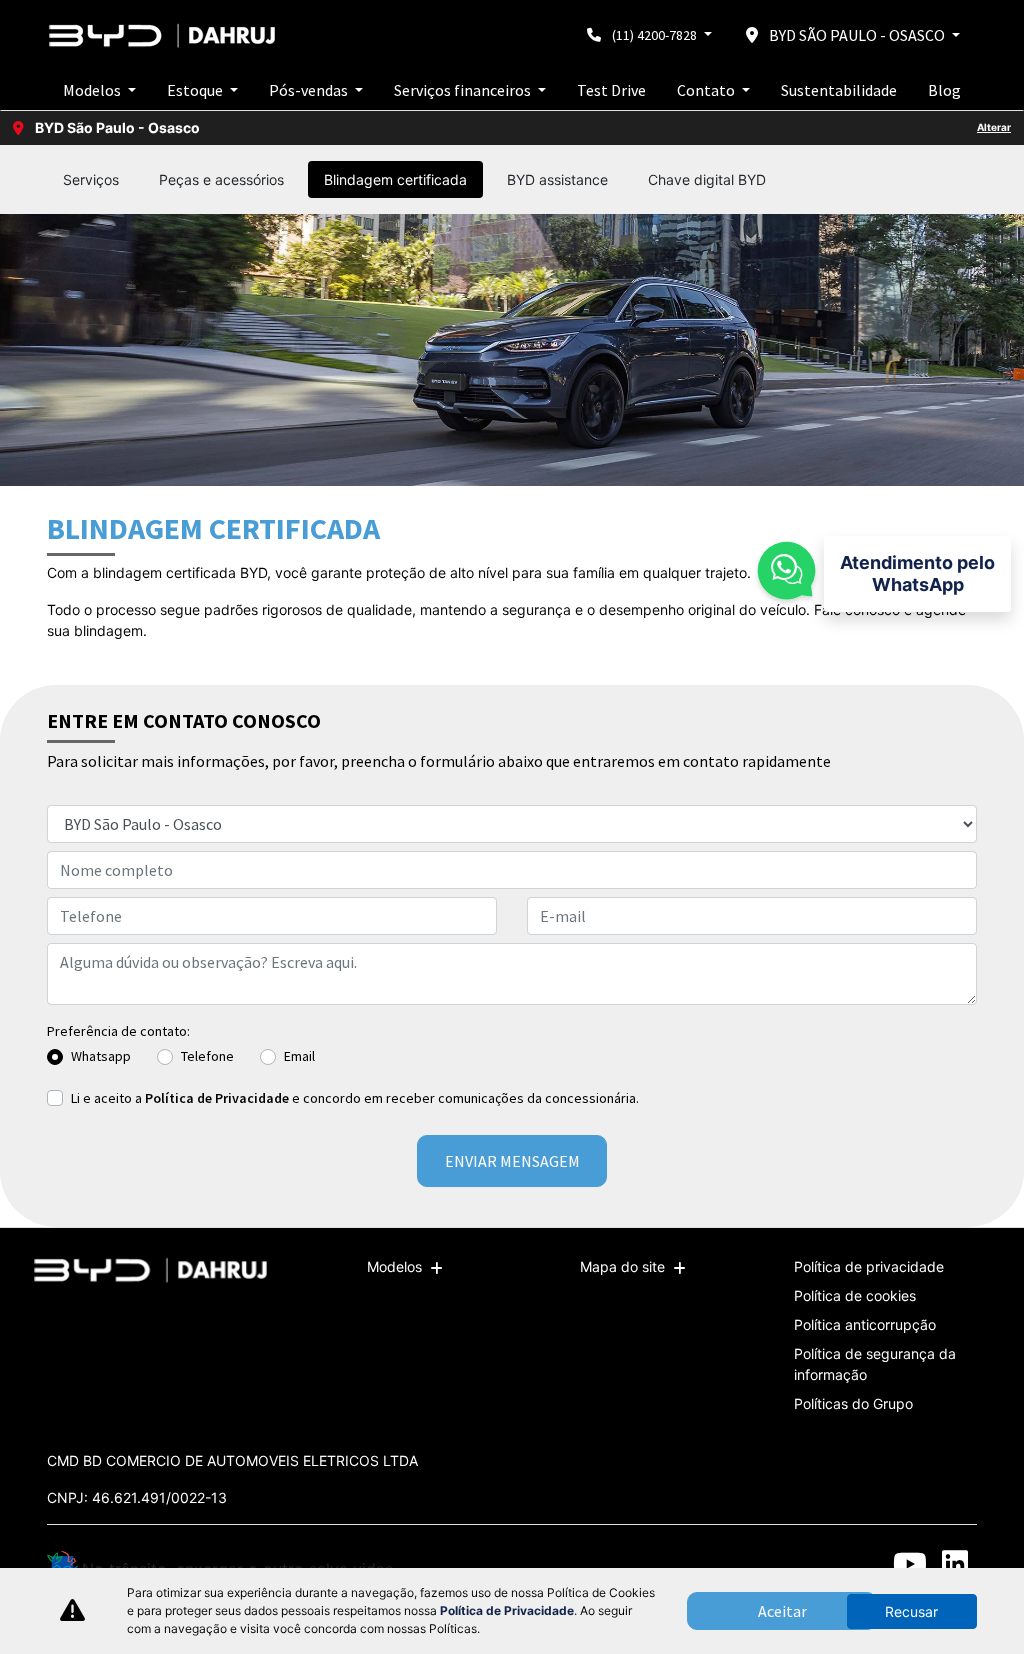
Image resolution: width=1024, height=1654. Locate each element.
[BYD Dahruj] (165, 35)
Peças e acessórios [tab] (221, 179)
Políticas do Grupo (853, 1403)
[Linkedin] (954, 1563)
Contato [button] (707, 90)
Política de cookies (855, 1295)
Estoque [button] (196, 90)
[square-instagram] (864, 1563)
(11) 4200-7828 (654, 35)
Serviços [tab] (91, 179)
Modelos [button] (93, 90)
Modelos (394, 1266)
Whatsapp (101, 1056)
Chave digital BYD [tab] (707, 179)
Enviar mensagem (512, 1161)
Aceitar (782, 1611)
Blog (944, 90)
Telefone (207, 1056)
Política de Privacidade (217, 1098)
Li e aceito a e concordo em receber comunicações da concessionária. (355, 1098)
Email (299, 1056)
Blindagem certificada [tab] (395, 179)
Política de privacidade (869, 1266)
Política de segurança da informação (875, 1364)
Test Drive (611, 90)
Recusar (911, 1611)
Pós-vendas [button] (310, 90)
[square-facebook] (819, 1563)
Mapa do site (622, 1266)
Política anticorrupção (865, 1324)
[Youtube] (909, 1563)
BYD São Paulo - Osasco (857, 35)
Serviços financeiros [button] (464, 90)
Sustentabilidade (839, 90)
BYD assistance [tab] (557, 179)
